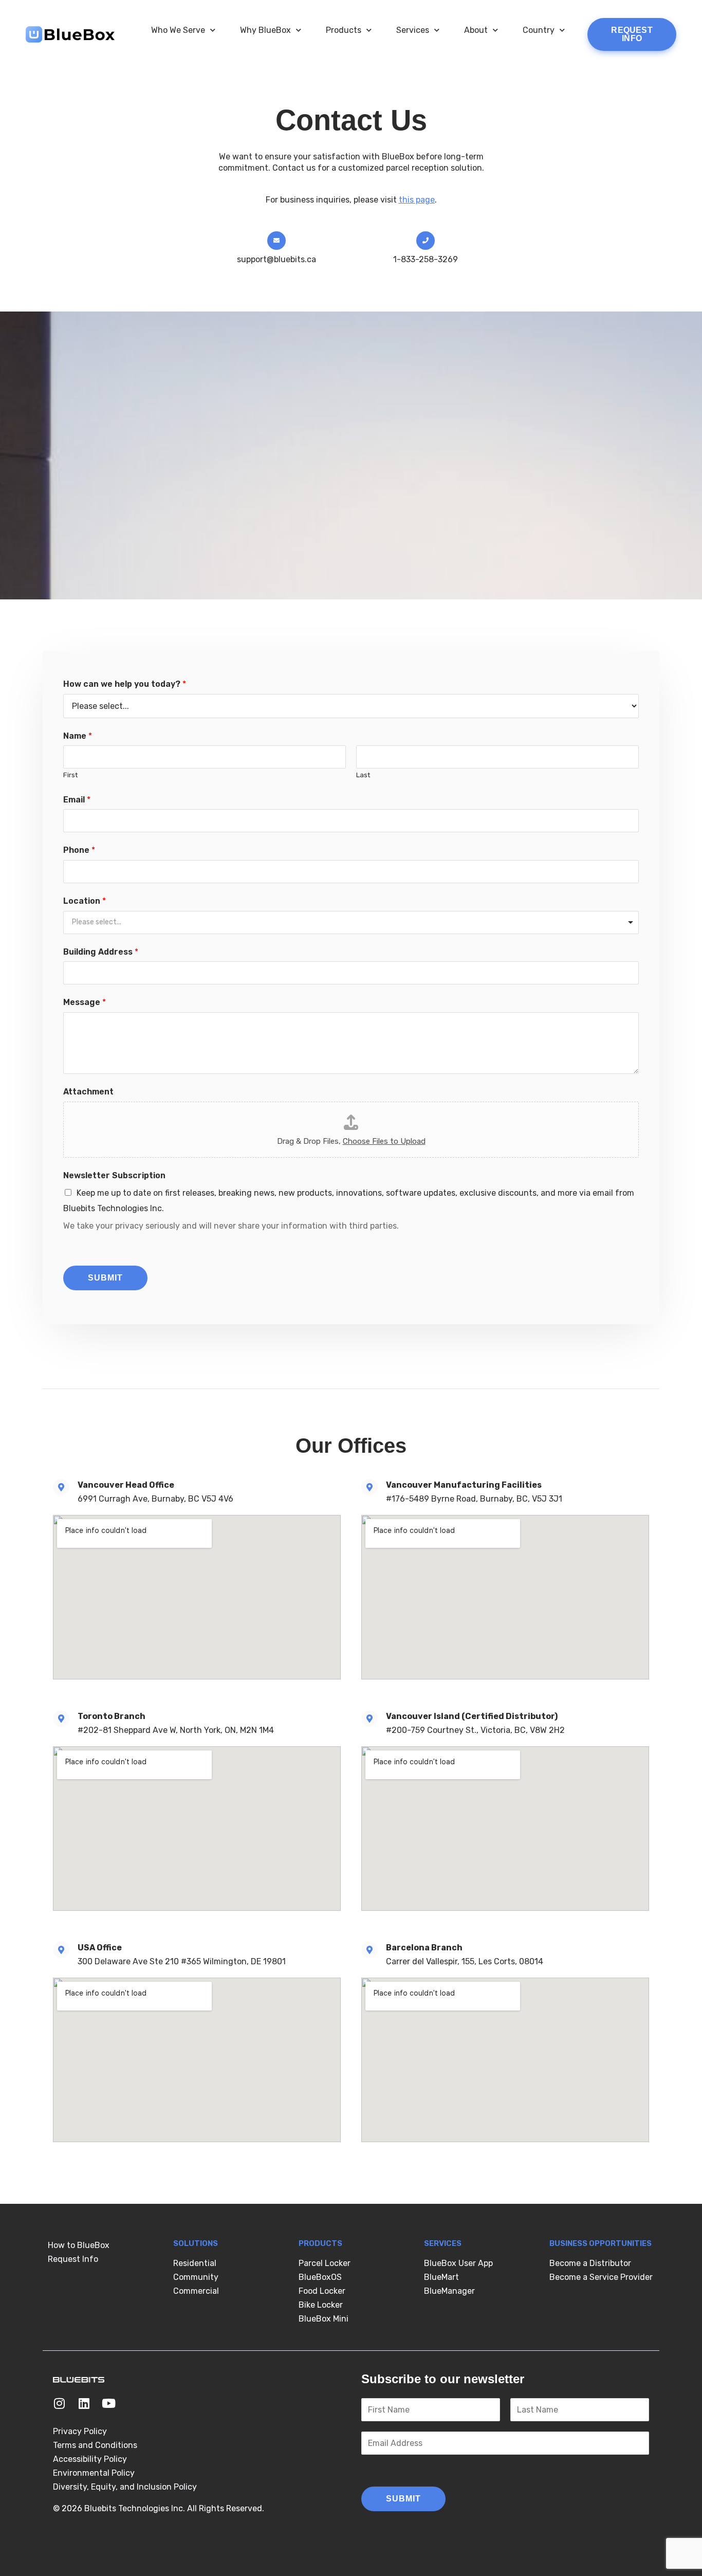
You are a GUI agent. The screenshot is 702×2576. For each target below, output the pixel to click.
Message (85, 1002)
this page (417, 200)
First (71, 775)
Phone (79, 850)
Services (413, 30)
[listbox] (351, 922)
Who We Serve (178, 30)
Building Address (101, 952)
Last (363, 775)
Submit (105, 1278)
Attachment (88, 1092)
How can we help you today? (125, 684)
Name (78, 736)
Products (344, 30)
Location (85, 901)
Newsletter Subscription (114, 1175)
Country (539, 30)
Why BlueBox (265, 30)
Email (77, 800)
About (476, 30)
